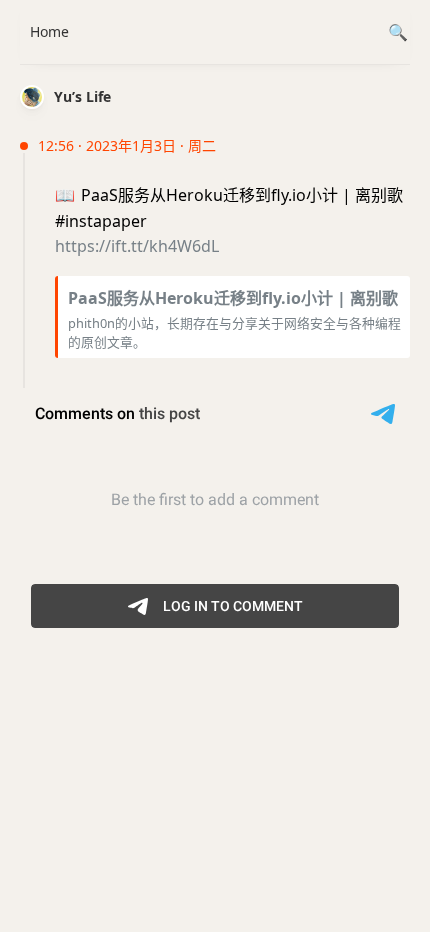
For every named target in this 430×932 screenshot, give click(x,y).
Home (49, 31)
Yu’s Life (82, 96)
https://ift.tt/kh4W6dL (137, 246)
